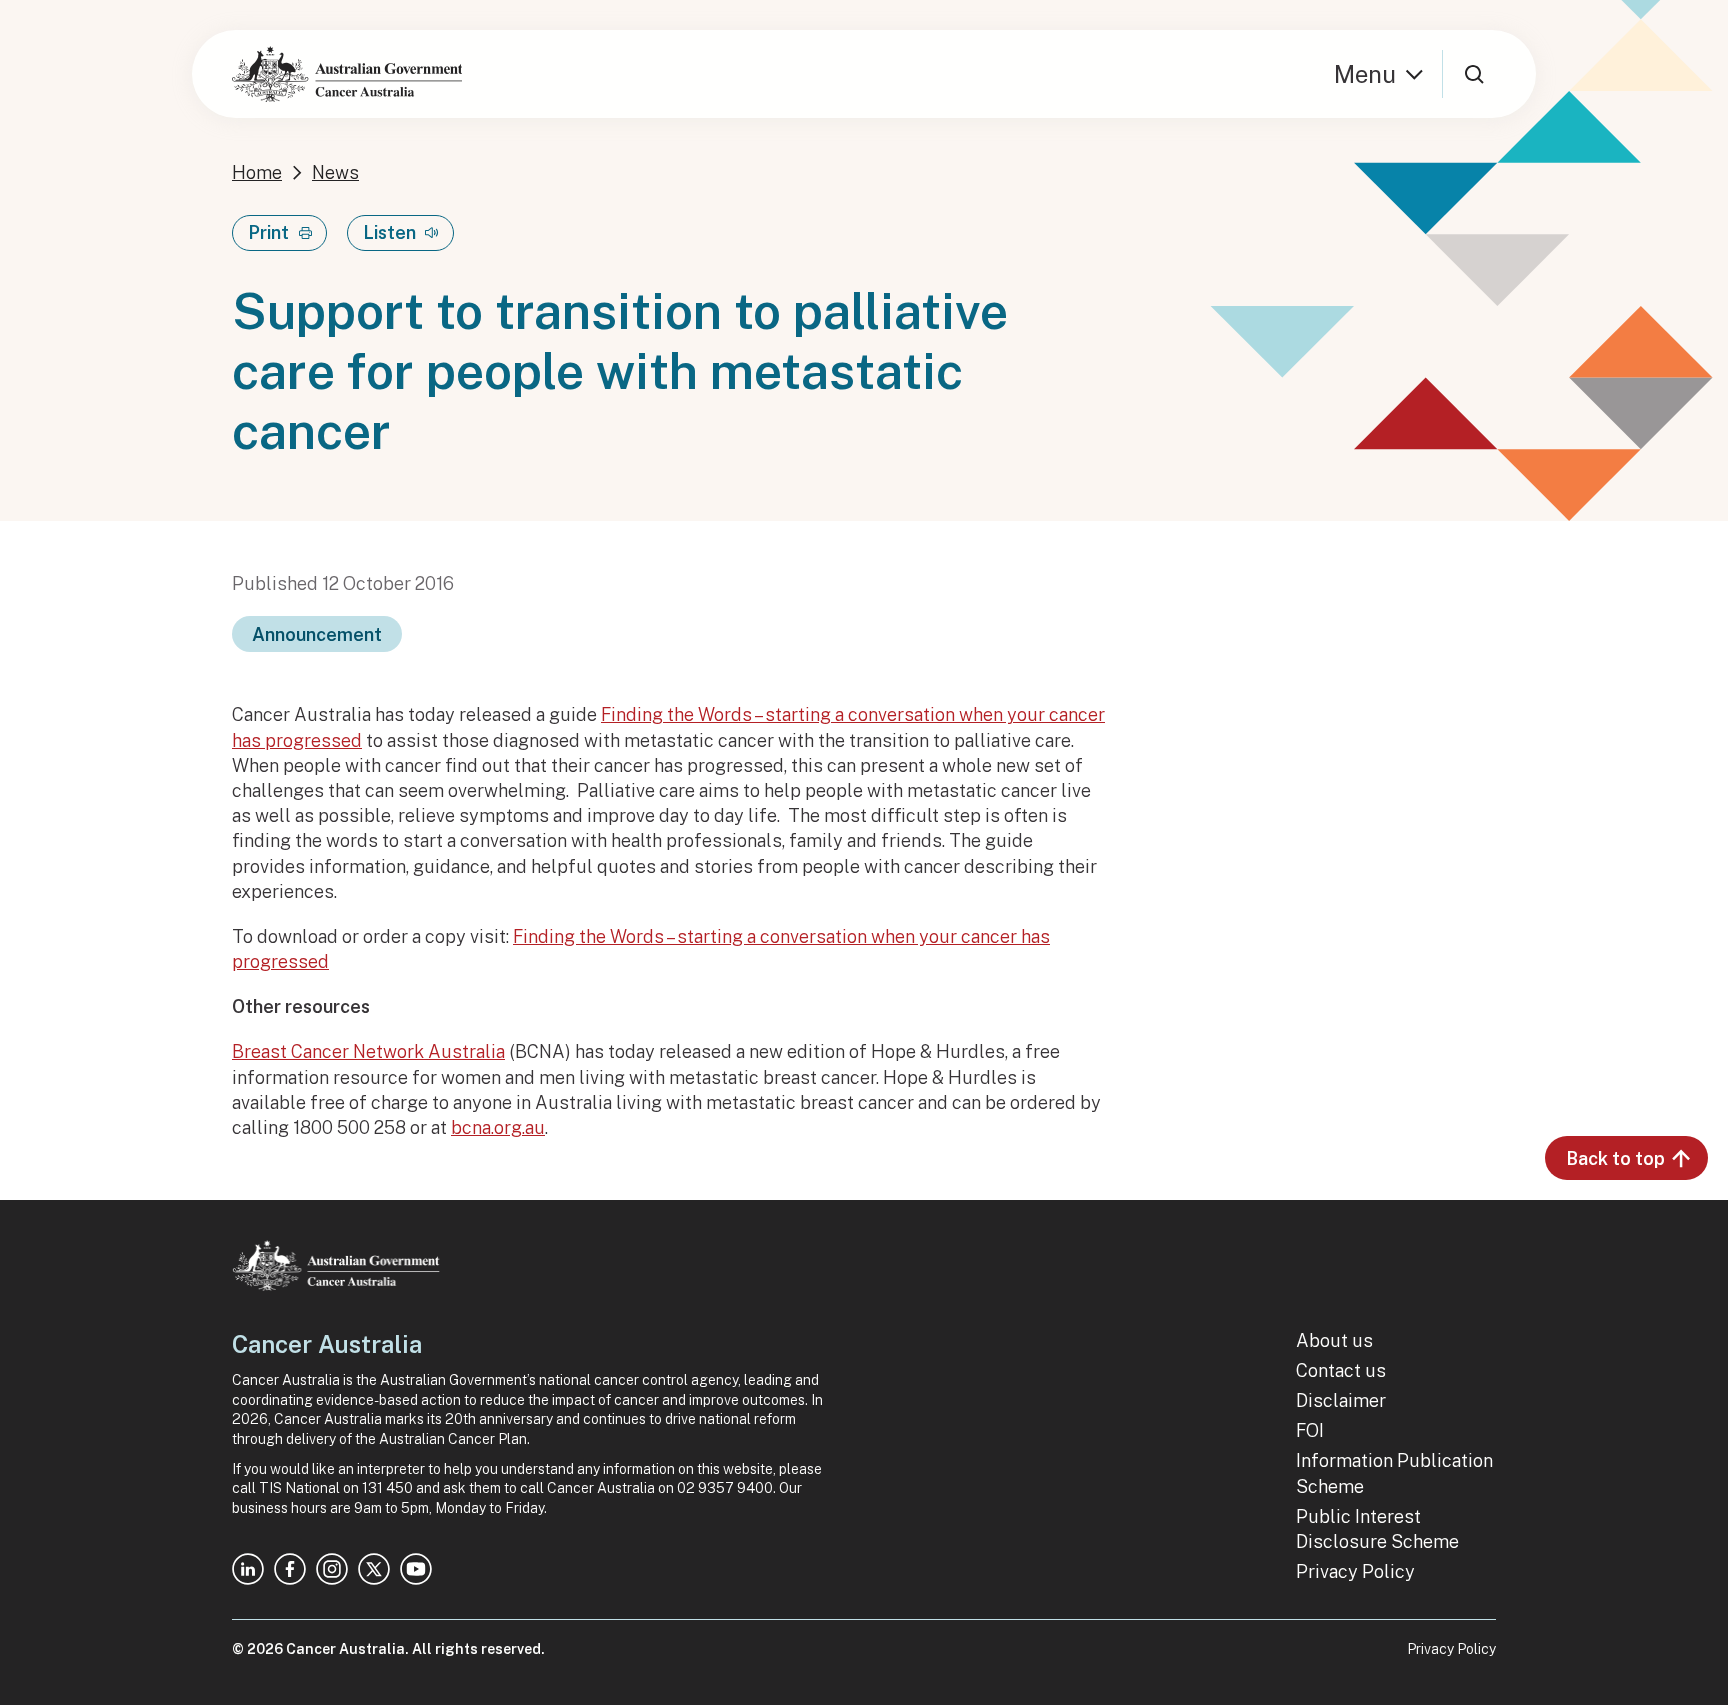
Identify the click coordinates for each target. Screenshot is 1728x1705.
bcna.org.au (498, 1127)
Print (268, 232)
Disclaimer (1341, 1400)
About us (1334, 1340)
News (335, 172)
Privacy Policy (1355, 1571)
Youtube (416, 1569)
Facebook (290, 1569)
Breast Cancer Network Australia (368, 1051)
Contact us (1341, 1370)
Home (257, 172)
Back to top (1615, 1158)
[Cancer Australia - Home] (347, 74)
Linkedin (248, 1569)
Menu (1365, 74)
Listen (389, 232)
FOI (1310, 1430)
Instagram (332, 1569)
